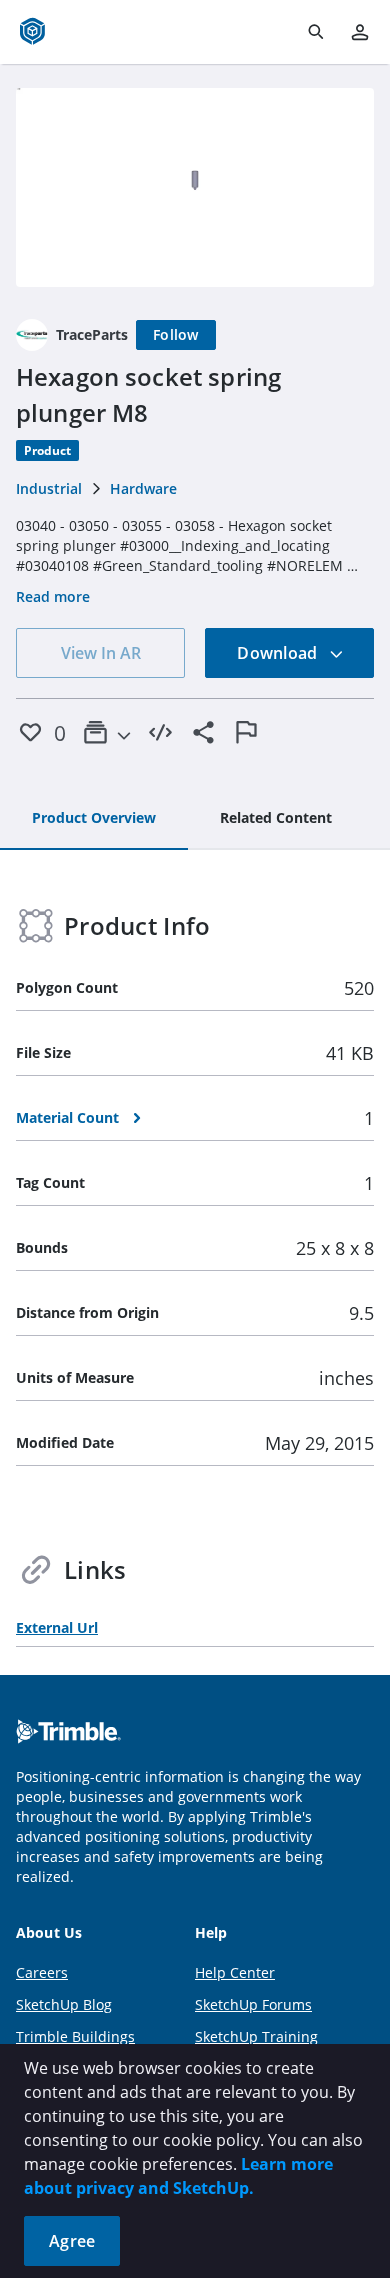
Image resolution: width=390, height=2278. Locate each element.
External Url (57, 1627)
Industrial (49, 488)
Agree (72, 2241)
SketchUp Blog (64, 2004)
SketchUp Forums (253, 2004)
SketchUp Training (256, 2036)
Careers (42, 1972)
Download (279, 653)
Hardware (143, 488)
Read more (53, 596)
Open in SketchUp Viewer (195, 187)
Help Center (235, 1972)
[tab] (94, 819)
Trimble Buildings (75, 2036)
